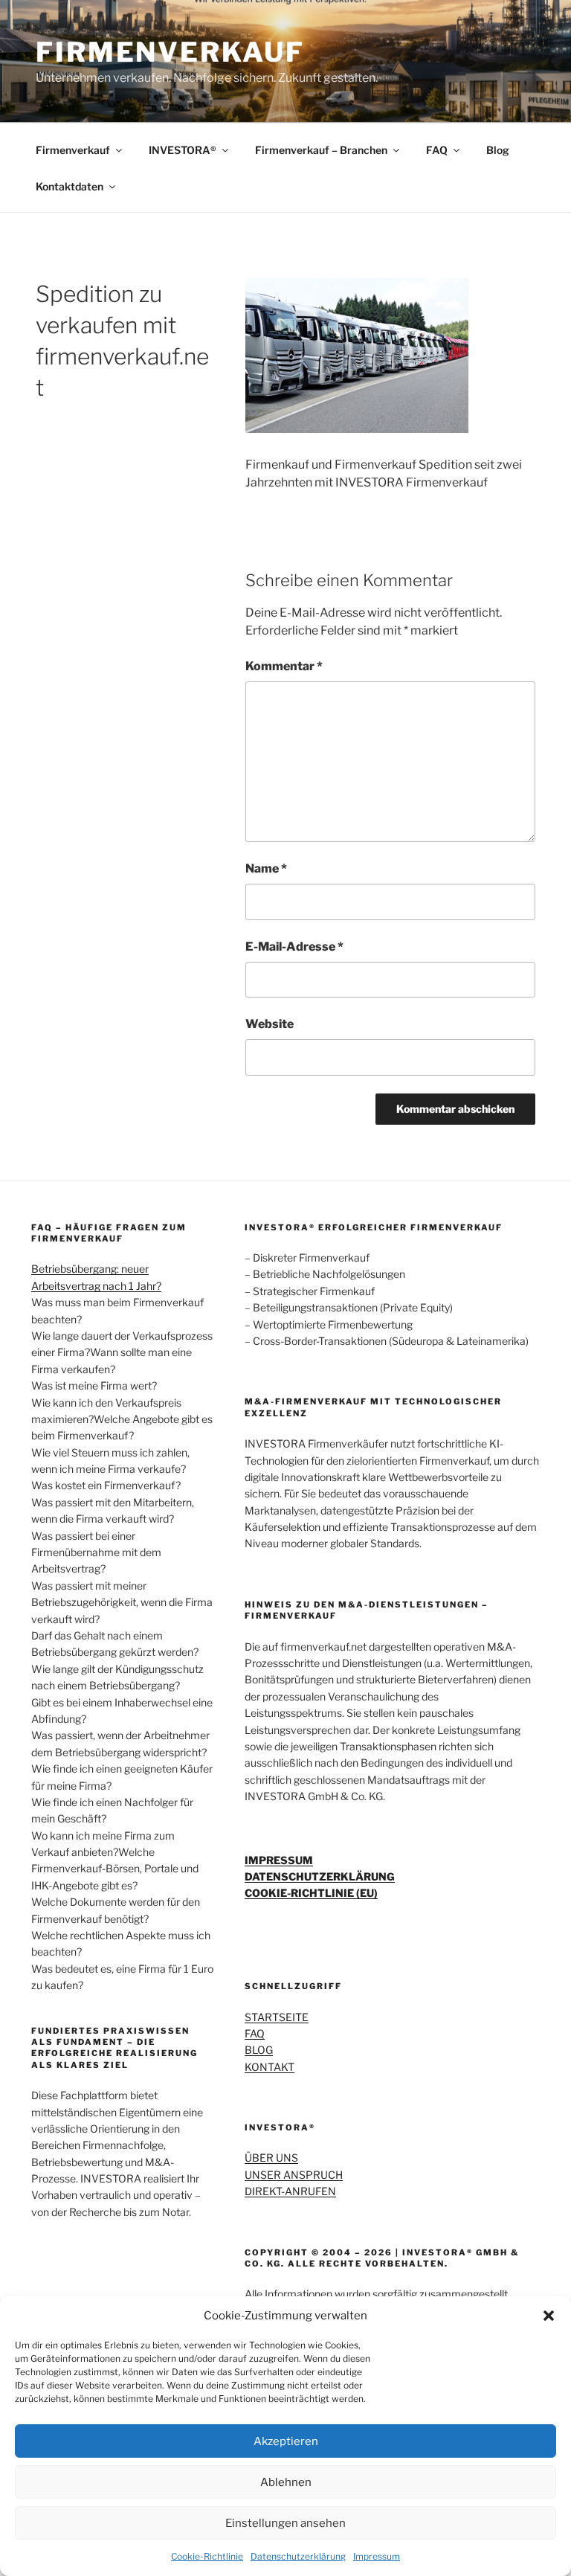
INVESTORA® (183, 150)
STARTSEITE (277, 2017)
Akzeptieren (286, 2441)
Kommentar (284, 666)
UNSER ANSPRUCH (294, 2175)
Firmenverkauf (73, 150)
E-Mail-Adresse (294, 947)
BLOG (259, 2050)
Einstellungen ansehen (285, 2523)
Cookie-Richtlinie (207, 2556)
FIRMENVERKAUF (170, 52)
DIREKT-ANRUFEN (290, 2191)
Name (266, 868)
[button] (549, 2316)
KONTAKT (270, 2067)
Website (270, 1024)
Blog (498, 150)
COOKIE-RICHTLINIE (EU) (311, 1893)
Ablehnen (286, 2482)
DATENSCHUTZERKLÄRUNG (320, 1876)
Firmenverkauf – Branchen (321, 150)
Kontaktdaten (70, 186)
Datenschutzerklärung (298, 2556)
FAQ (437, 150)
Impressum (377, 2556)
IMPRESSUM (279, 1860)
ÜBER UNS (271, 2158)
